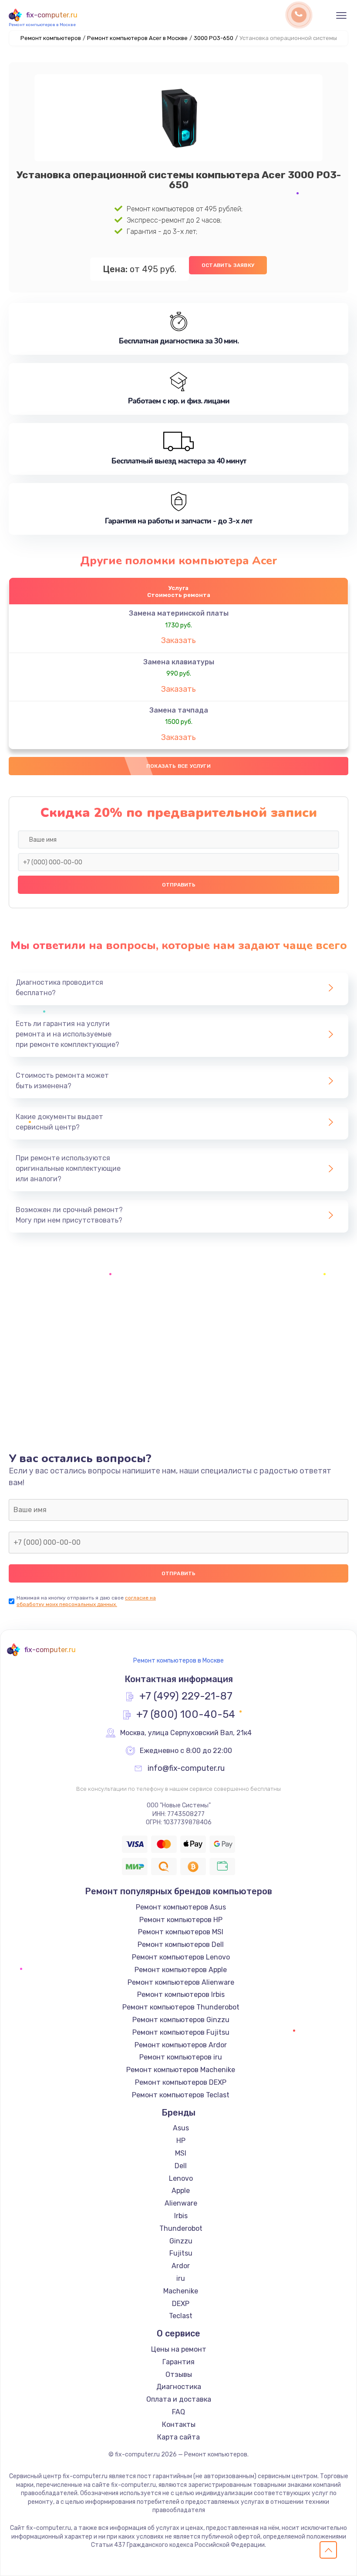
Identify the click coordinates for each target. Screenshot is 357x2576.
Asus (181, 2128)
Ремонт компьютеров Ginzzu (181, 2020)
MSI (181, 2153)
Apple (181, 2191)
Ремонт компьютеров (51, 38)
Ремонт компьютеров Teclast (181, 2095)
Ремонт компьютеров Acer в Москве (137, 38)
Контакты (179, 2424)
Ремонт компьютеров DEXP (181, 2082)
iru (181, 2278)
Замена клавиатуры (179, 662)
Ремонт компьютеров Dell (181, 1944)
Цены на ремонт (179, 2349)
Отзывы (179, 2374)
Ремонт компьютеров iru (181, 2057)
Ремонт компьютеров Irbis (181, 1994)
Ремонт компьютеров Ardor (181, 2045)
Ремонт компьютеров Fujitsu (181, 2032)
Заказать (178, 640)
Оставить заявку (228, 265)
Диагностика (179, 2387)
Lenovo (181, 2178)
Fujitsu (181, 2253)
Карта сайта (178, 2437)
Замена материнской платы (179, 613)
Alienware (181, 2203)
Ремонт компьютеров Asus (181, 1907)
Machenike (181, 2291)
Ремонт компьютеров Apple (181, 1970)
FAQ (178, 2412)
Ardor (181, 2266)
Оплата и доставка (179, 2399)
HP (181, 2141)
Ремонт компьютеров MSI (181, 1932)
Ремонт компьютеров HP (181, 1920)
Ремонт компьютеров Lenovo (181, 1957)
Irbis (181, 2216)
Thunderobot (181, 2228)
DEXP (181, 2304)
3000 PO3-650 (214, 38)
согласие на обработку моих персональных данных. (86, 1601)
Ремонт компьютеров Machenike (181, 2070)
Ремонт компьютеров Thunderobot (181, 2007)
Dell (181, 2166)
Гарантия (178, 2362)
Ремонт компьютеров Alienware (181, 1982)
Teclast (181, 2316)
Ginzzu (181, 2241)
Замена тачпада (179, 710)
